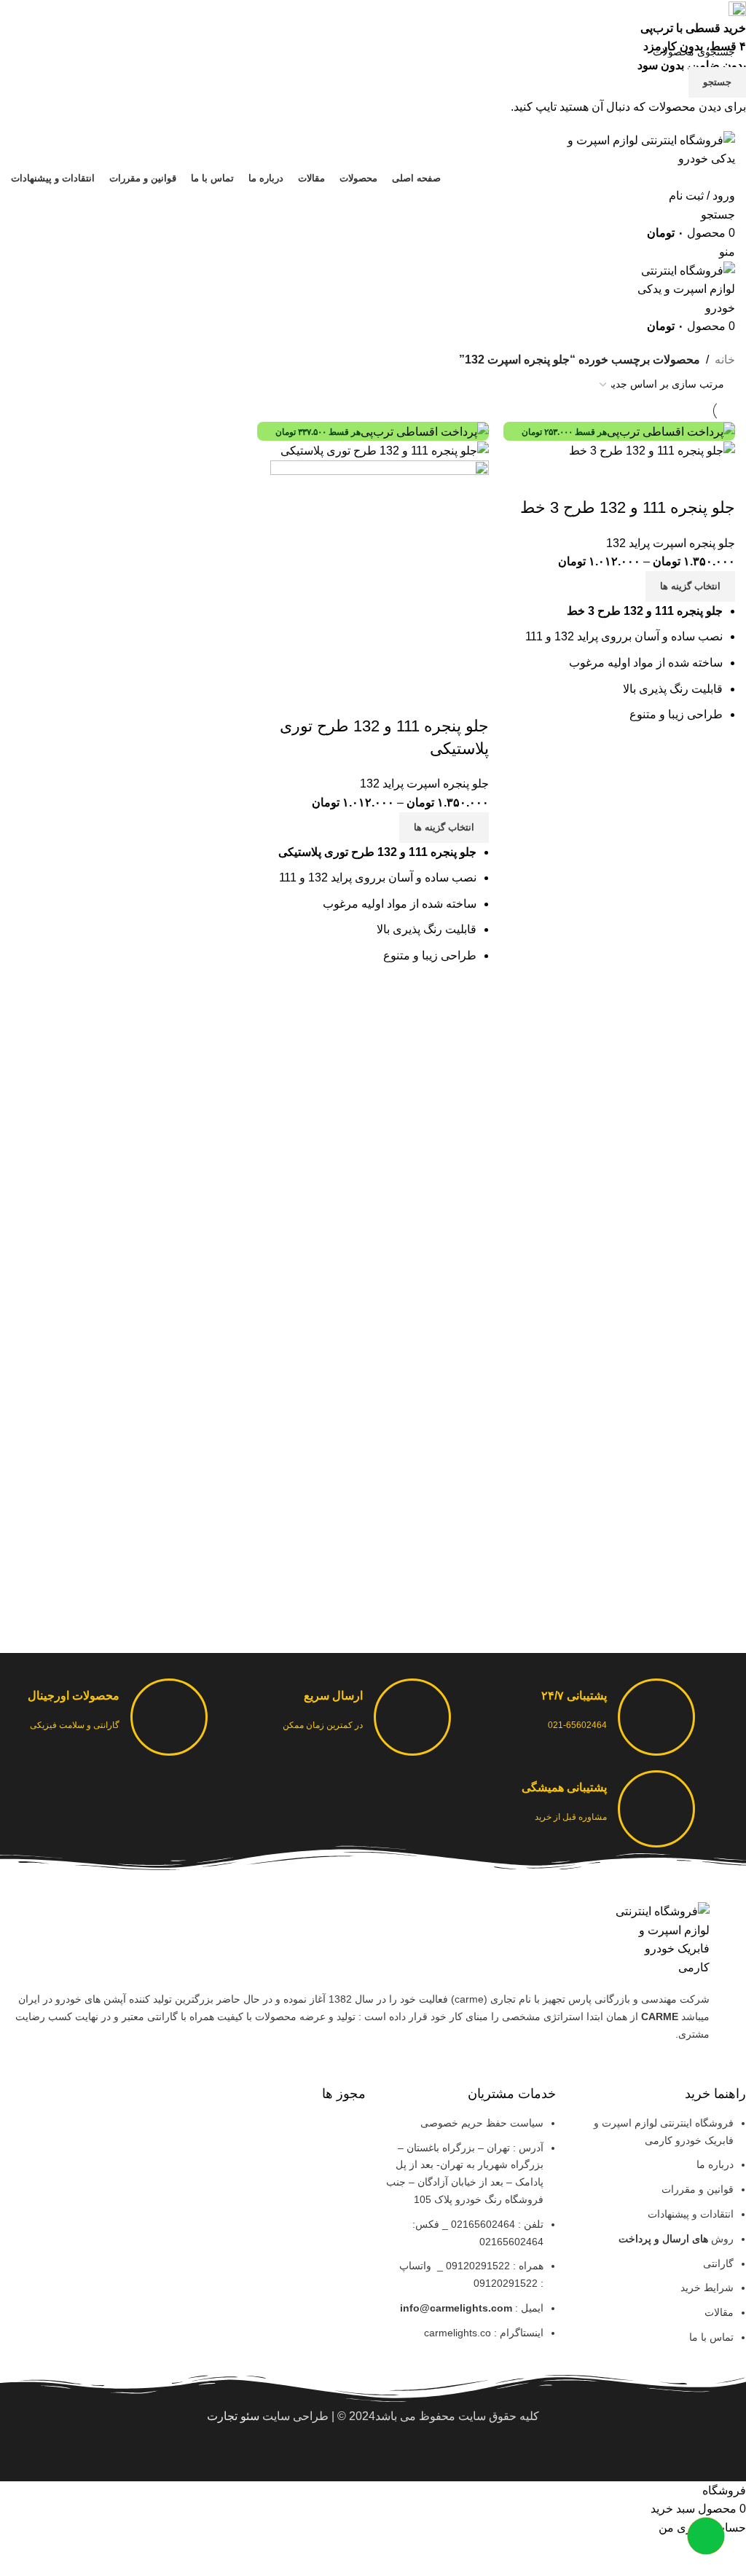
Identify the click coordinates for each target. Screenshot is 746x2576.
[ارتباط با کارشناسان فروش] (706, 2536)
